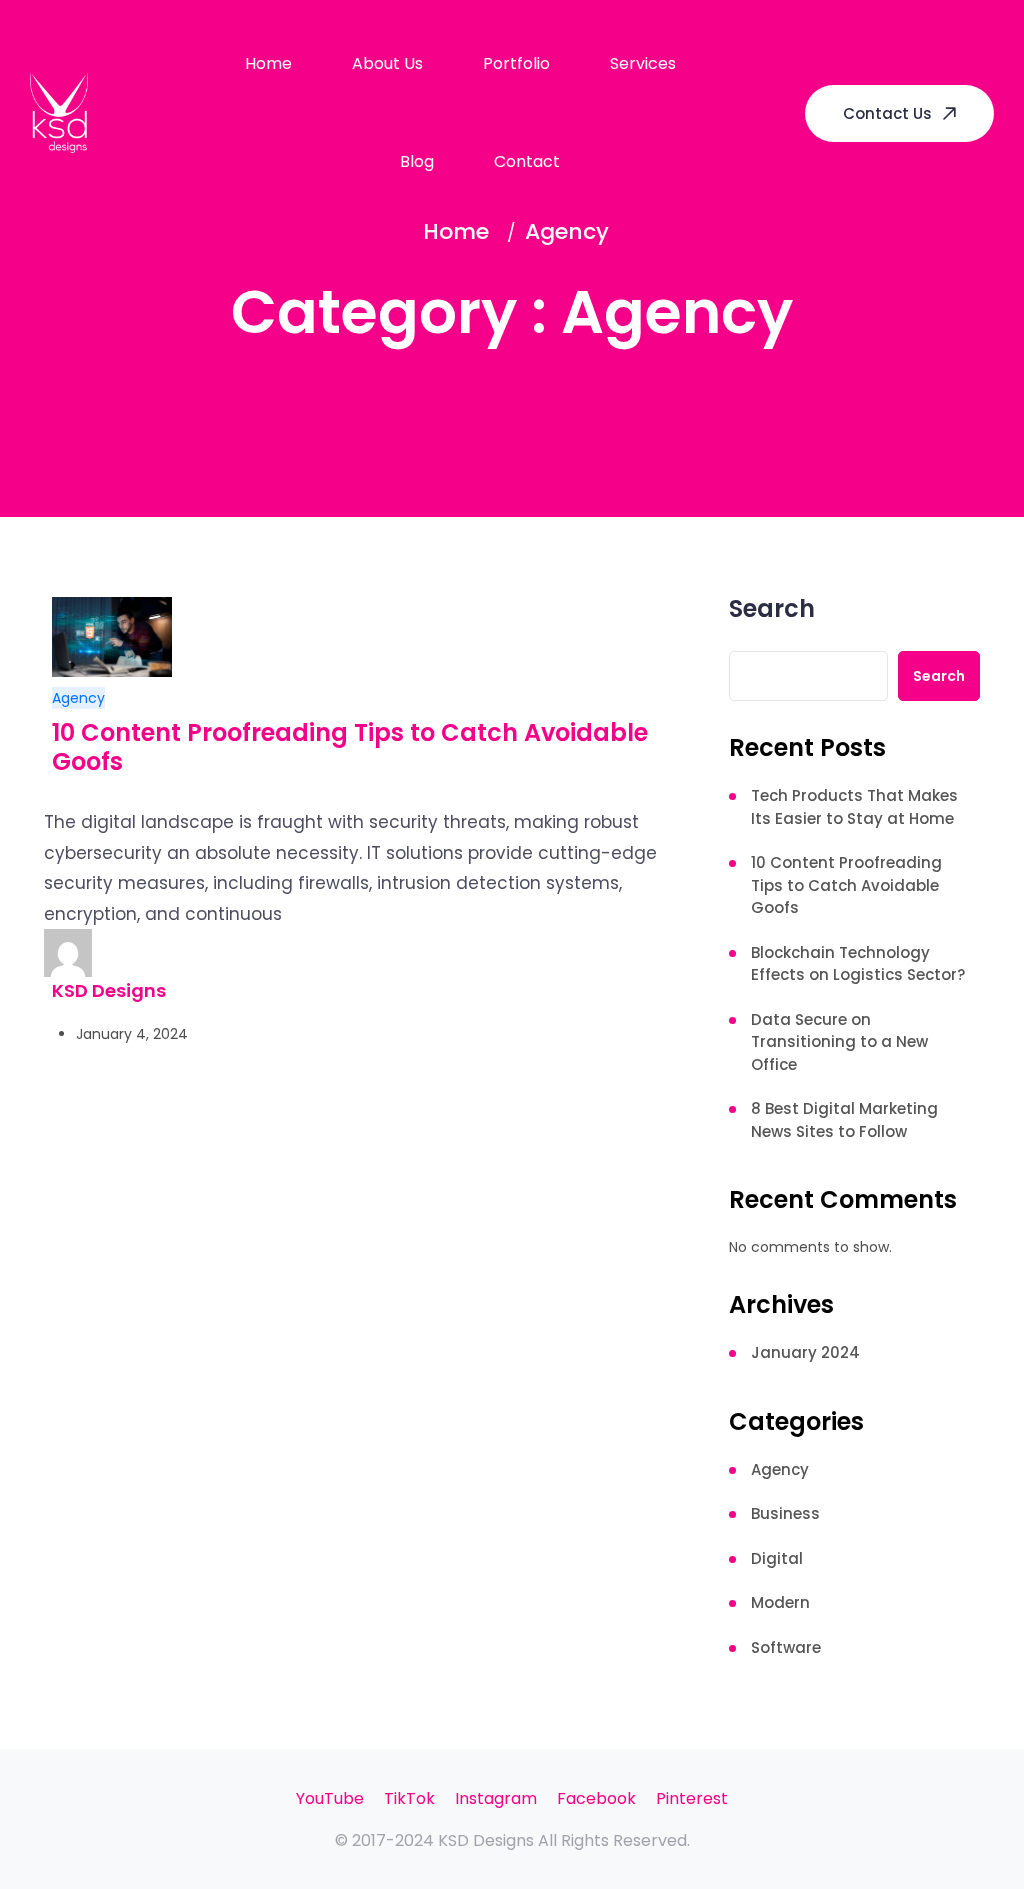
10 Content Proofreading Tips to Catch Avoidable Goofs (350, 748)
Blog (417, 161)
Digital (777, 1558)
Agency (78, 698)
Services (643, 63)
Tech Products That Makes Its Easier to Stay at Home (854, 807)
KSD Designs (109, 990)
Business (785, 1513)
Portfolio (516, 63)
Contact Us (887, 113)
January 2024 (805, 1352)
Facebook (596, 1798)
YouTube (330, 1798)
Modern (780, 1602)
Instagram (496, 1798)
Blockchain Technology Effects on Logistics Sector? (858, 964)
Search (772, 611)
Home (268, 63)
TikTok (409, 1798)
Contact (527, 161)
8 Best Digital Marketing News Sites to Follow (844, 1120)
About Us (387, 63)
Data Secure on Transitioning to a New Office (839, 1042)
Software (786, 1647)
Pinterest (692, 1798)
